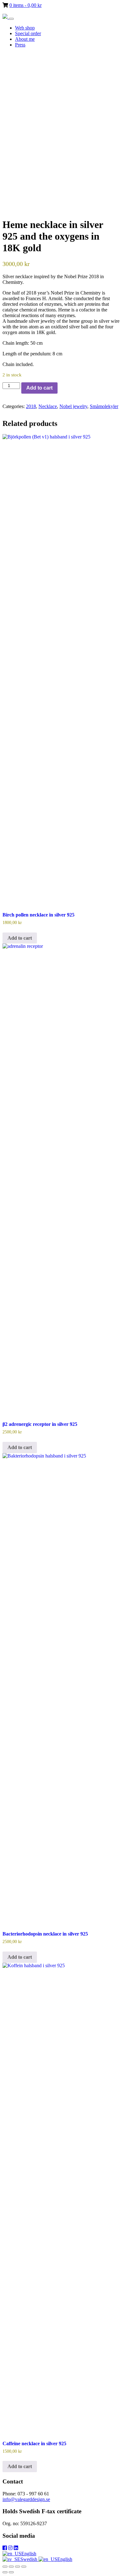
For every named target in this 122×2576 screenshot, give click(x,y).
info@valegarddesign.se (26, 2499)
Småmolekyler (104, 406)
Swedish (29, 2559)
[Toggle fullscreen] (11, 2567)
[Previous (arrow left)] (5, 2572)
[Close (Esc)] (24, 2567)
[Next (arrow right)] (11, 2572)
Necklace (48, 406)
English (29, 2554)
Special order (28, 33)
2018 (31, 406)
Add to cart (39, 388)
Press (20, 45)
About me (25, 39)
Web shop (25, 28)
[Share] (18, 2567)
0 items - (25, 5)
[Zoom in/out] (5, 2567)
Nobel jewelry (73, 406)
